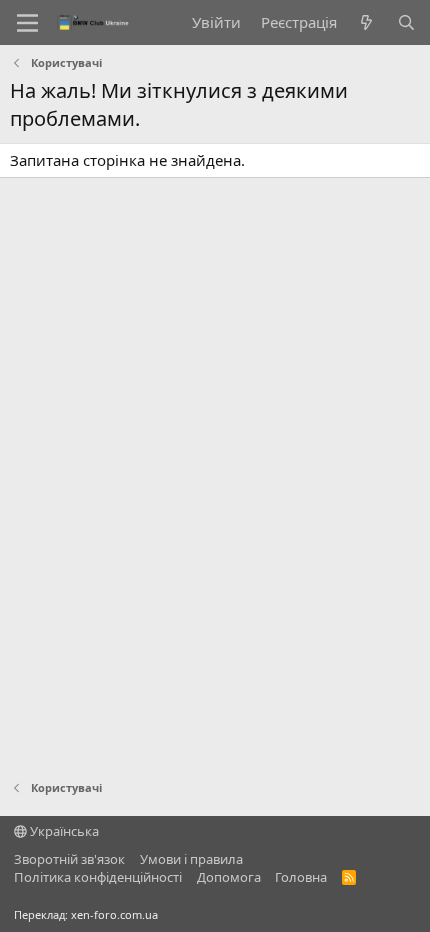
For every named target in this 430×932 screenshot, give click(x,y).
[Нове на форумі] (366, 22)
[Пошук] (406, 22)
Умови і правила (191, 859)
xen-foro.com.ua (114, 914)
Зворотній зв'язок (69, 859)
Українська (63, 831)
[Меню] (27, 23)
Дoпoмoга (229, 877)
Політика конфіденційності (98, 877)
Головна (301, 877)
